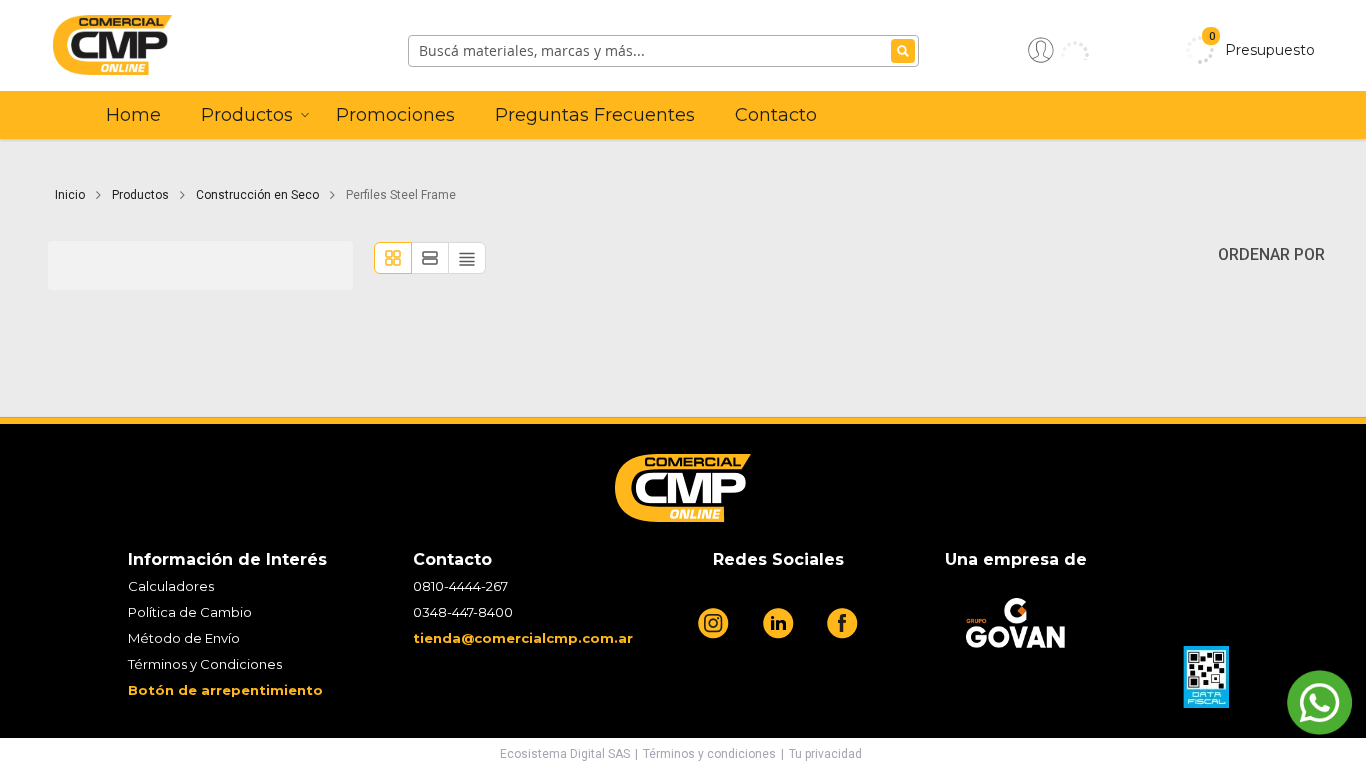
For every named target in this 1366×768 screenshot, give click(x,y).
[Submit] (903, 51)
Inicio (71, 195)
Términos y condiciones (709, 754)
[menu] (726, 115)
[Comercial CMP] (210, 50)
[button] (1058, 50)
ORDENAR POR (1275, 254)
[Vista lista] (430, 258)
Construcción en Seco (259, 195)
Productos (142, 195)
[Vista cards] (393, 258)
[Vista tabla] (467, 258)
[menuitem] (133, 115)
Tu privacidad (825, 754)
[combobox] (663, 51)
